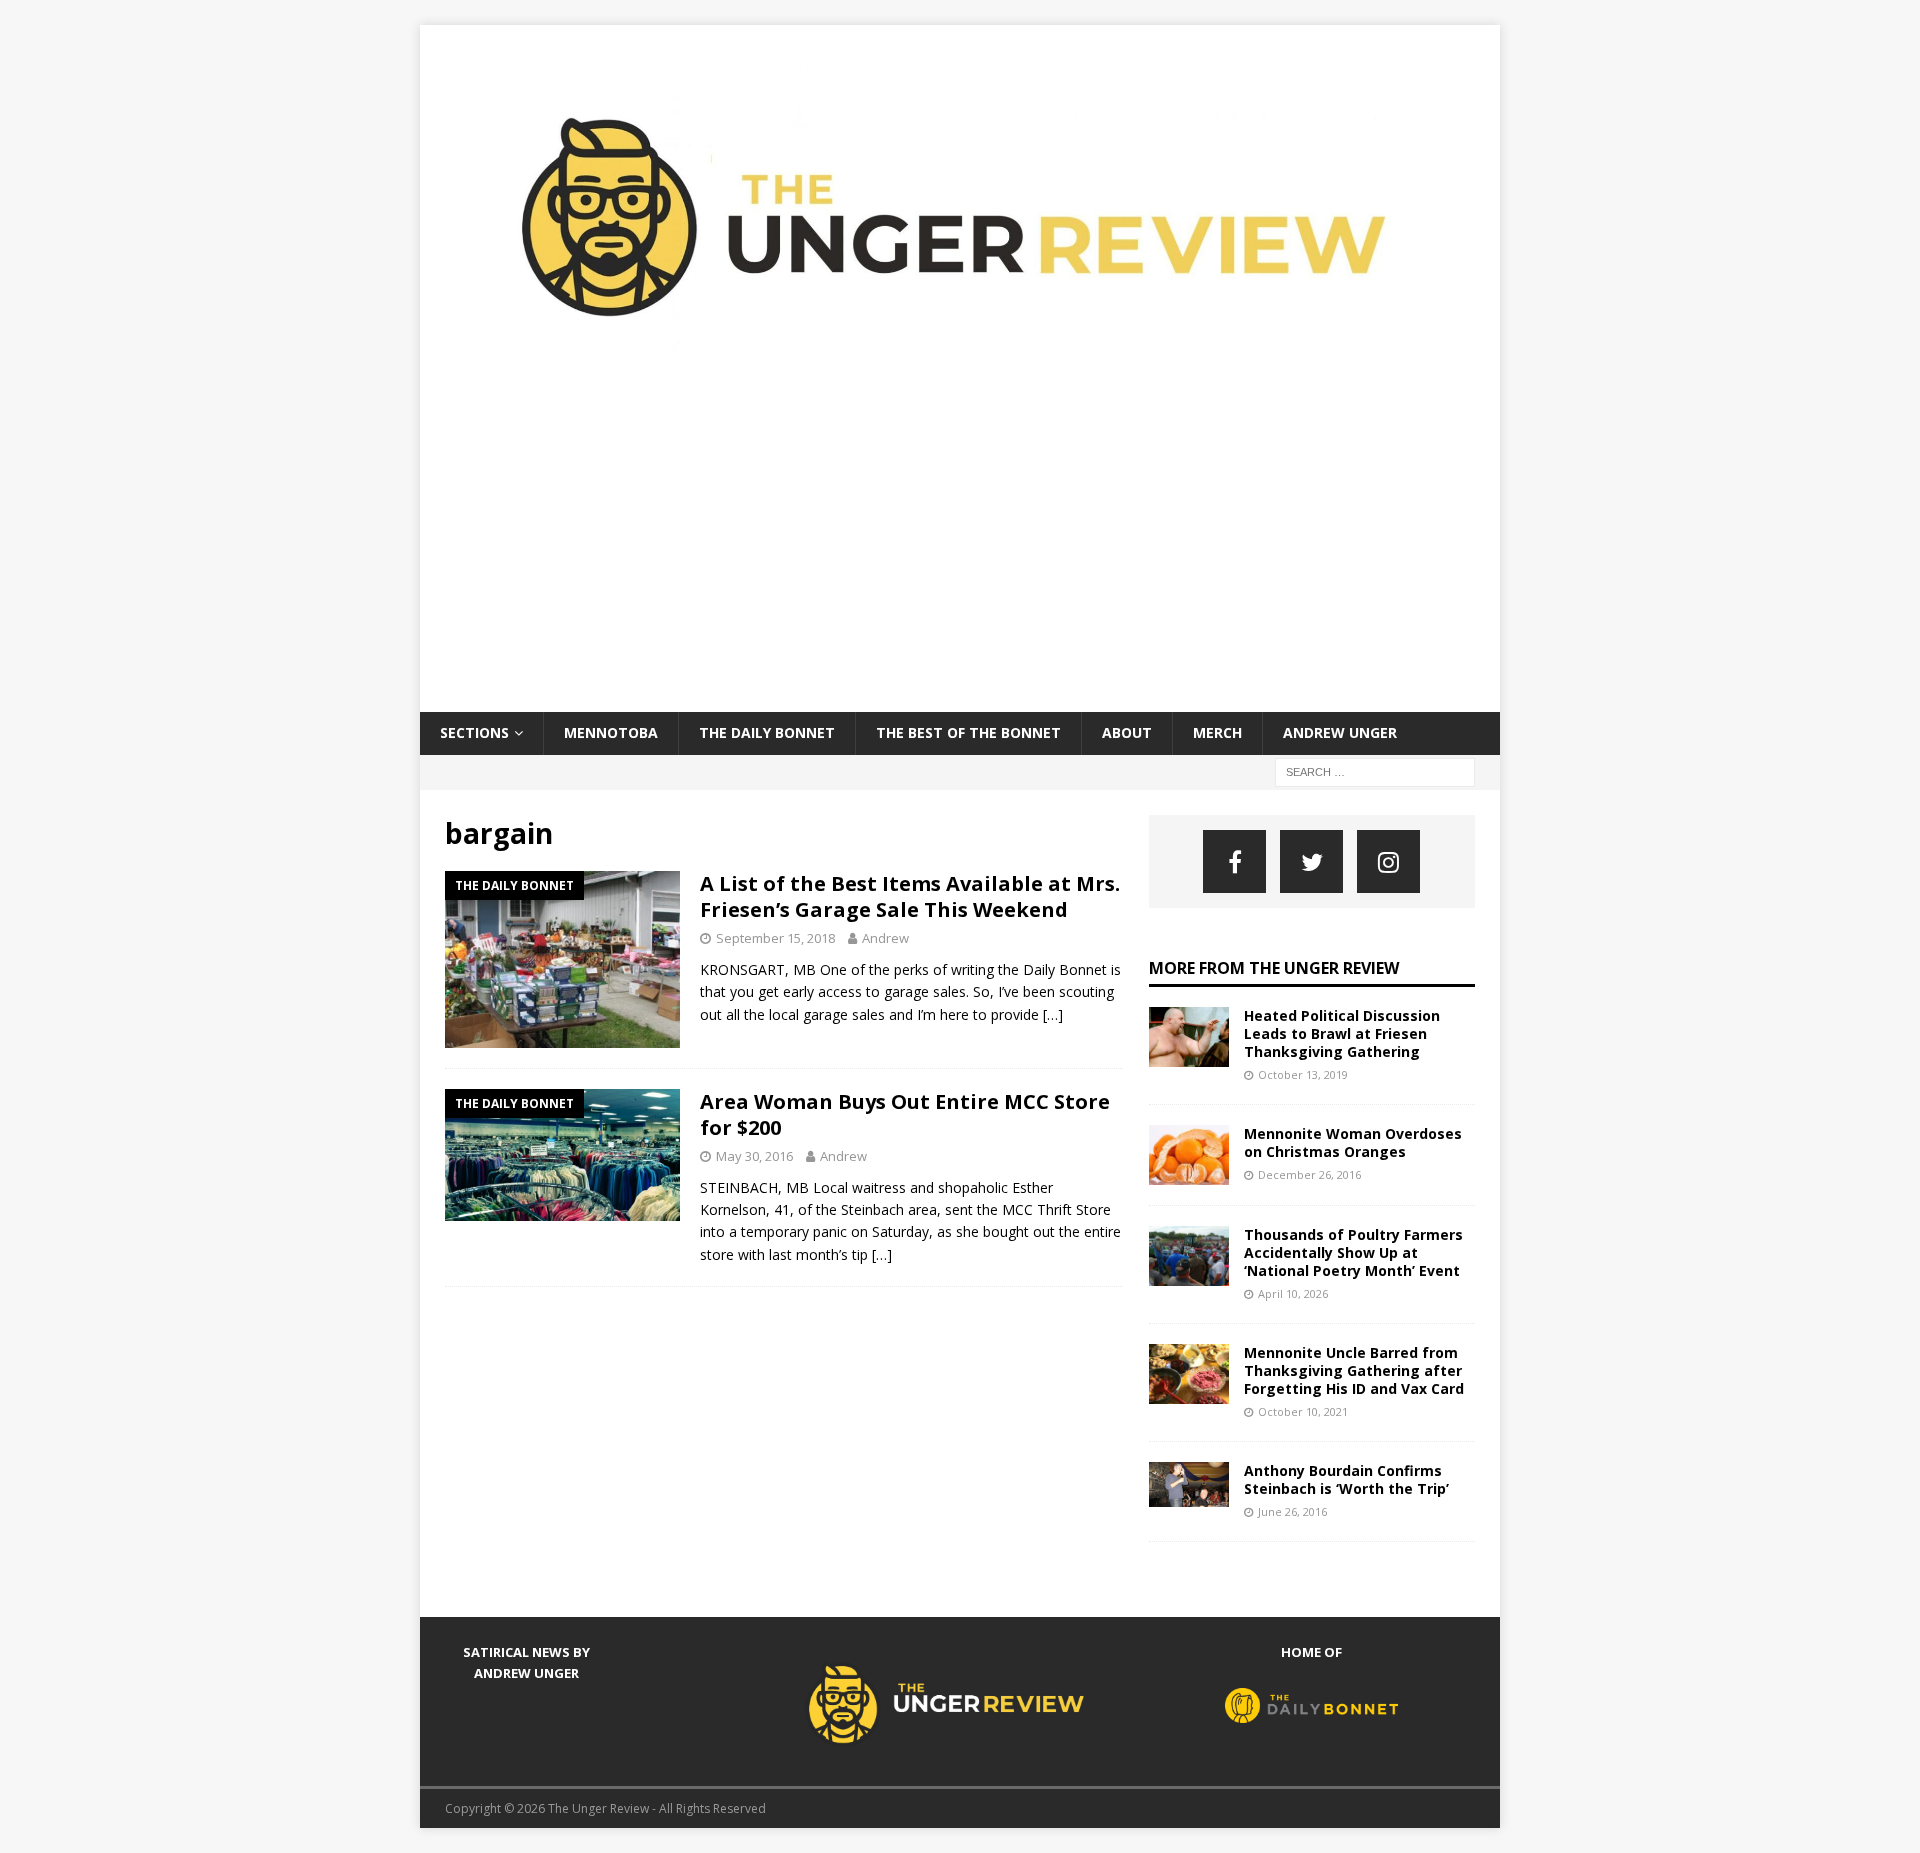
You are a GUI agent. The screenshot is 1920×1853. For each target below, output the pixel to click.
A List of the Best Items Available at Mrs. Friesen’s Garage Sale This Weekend (910, 896)
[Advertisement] (960, 562)
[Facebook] (1234, 861)
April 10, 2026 (1293, 1293)
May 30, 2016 (754, 1156)
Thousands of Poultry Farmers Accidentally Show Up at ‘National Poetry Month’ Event (1353, 1252)
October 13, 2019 (1303, 1074)
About (1127, 732)
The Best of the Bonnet (968, 732)
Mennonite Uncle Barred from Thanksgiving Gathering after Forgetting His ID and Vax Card (1354, 1370)
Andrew (885, 938)
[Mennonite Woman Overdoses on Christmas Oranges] (1189, 1155)
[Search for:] (1375, 770)
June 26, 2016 (1292, 1511)
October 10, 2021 (1303, 1411)
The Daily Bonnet (767, 732)
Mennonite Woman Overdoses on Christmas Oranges (1353, 1142)
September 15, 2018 (775, 938)
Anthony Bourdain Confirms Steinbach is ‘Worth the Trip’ (1346, 1479)
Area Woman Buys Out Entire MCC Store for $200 (905, 1114)
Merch (1217, 732)
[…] (1053, 1014)
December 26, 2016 (1309, 1174)
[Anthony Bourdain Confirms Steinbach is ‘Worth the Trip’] (1189, 1484)
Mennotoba (611, 732)
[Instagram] (1388, 861)
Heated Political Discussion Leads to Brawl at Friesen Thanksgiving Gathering (1342, 1033)
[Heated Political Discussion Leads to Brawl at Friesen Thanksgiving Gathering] (1189, 1037)
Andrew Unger (1340, 732)
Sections (474, 732)
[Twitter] (1311, 861)
